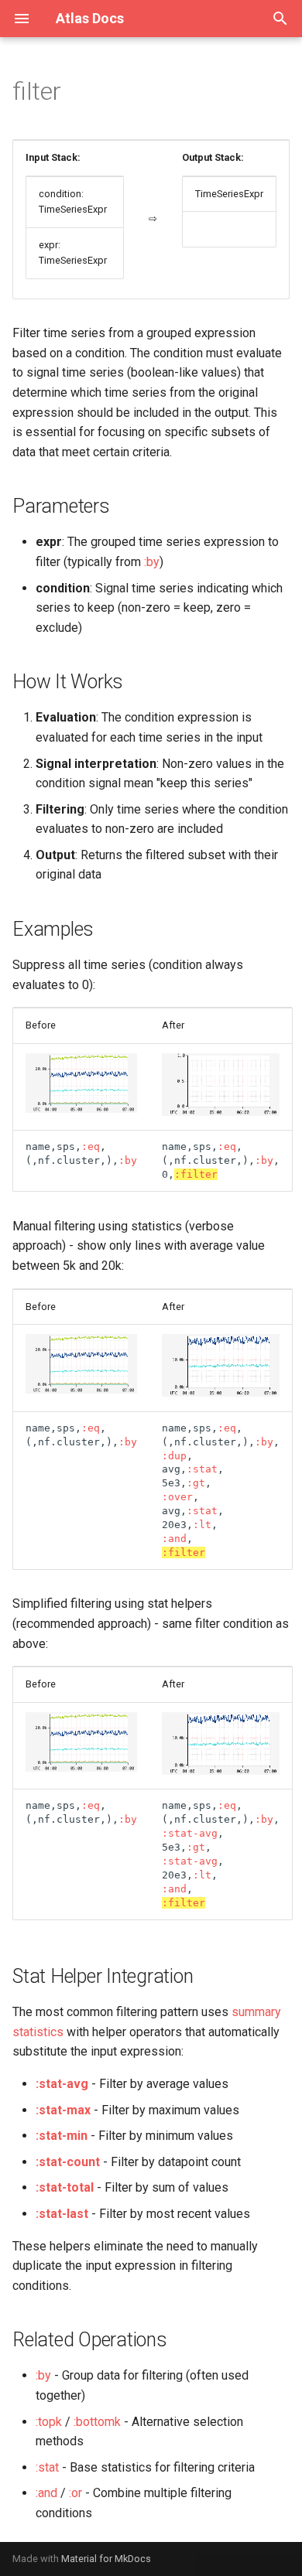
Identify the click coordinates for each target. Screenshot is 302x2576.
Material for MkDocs (106, 2559)
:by (152, 562)
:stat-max (63, 2110)
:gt (196, 1483)
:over (177, 1497)
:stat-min (62, 2136)
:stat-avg (190, 1833)
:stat (202, 1469)
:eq (91, 1146)
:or (75, 2493)
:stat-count (68, 2162)
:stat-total (65, 2187)
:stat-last (62, 2214)
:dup (174, 1456)
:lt (202, 1525)
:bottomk (97, 2422)
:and (174, 1539)
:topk (49, 2422)
